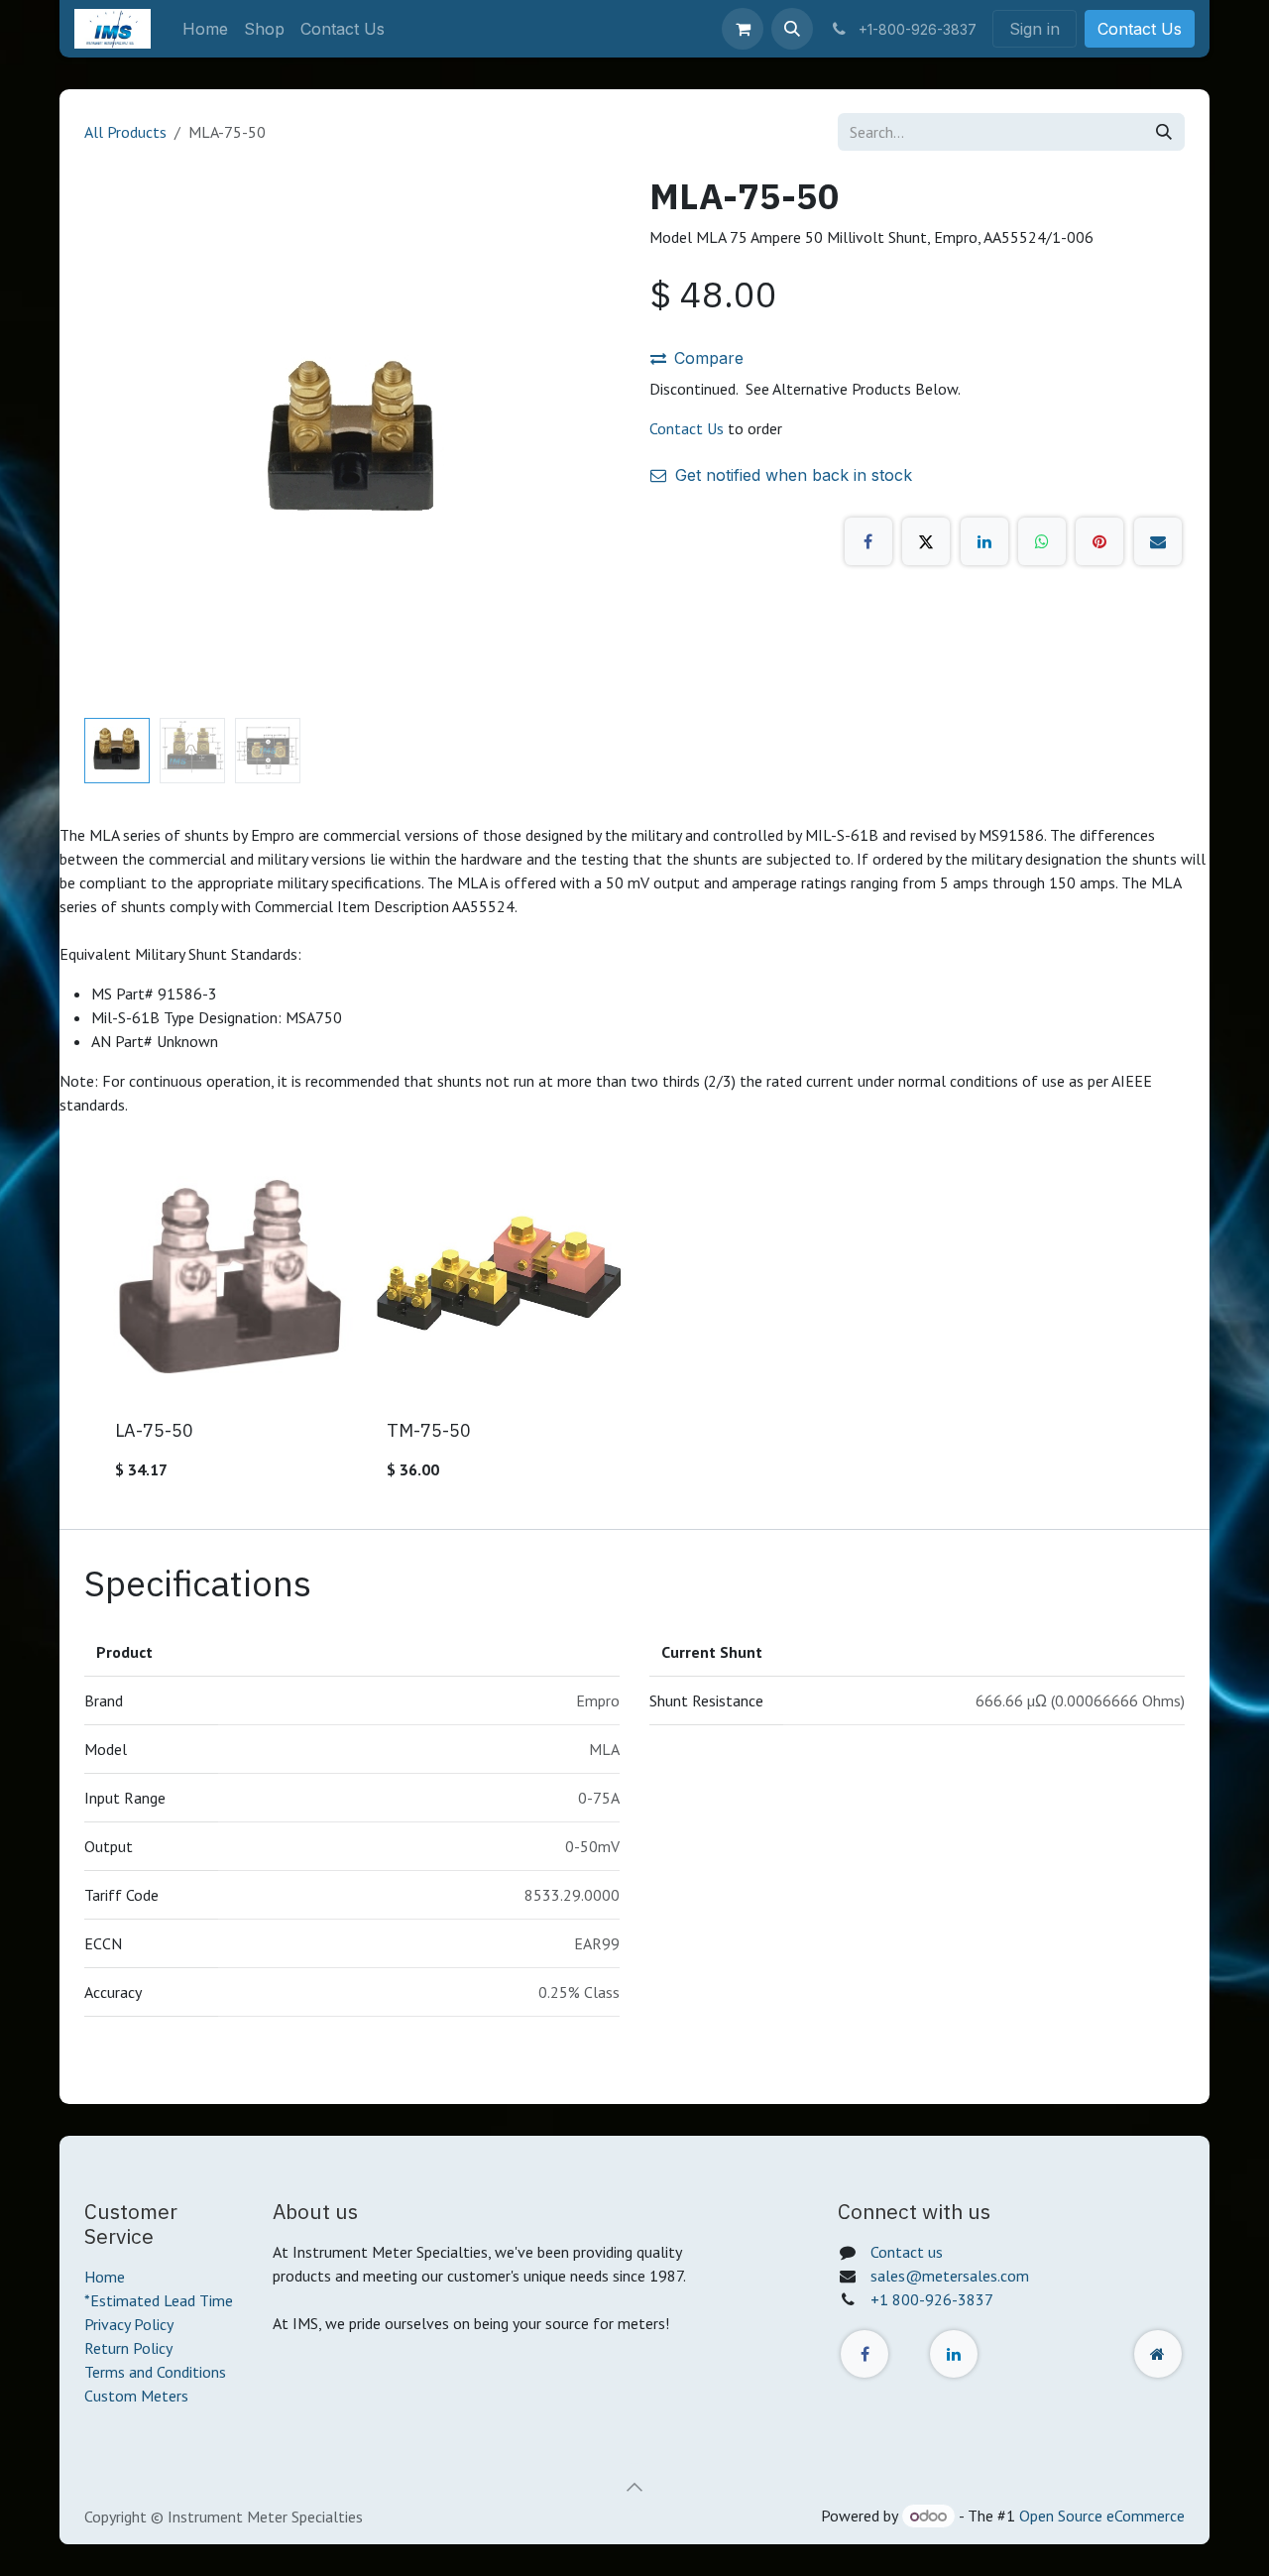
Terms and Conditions (155, 2372)
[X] (926, 541)
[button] (792, 29)
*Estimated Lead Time (159, 2300)
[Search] (1164, 132)
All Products (125, 132)
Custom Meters (136, 2396)
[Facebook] (868, 541)
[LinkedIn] (984, 541)
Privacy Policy (129, 2324)
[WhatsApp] (1042, 541)
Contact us (907, 2252)
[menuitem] (205, 29)
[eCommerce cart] (743, 29)
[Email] (1158, 541)
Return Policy (128, 2348)
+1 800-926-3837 (932, 2299)
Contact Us (1140, 29)
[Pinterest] (1099, 541)
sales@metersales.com (950, 2276)
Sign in (1035, 29)
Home (105, 2277)
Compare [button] (709, 358)
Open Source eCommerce (1102, 2516)
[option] (634, 1323)
